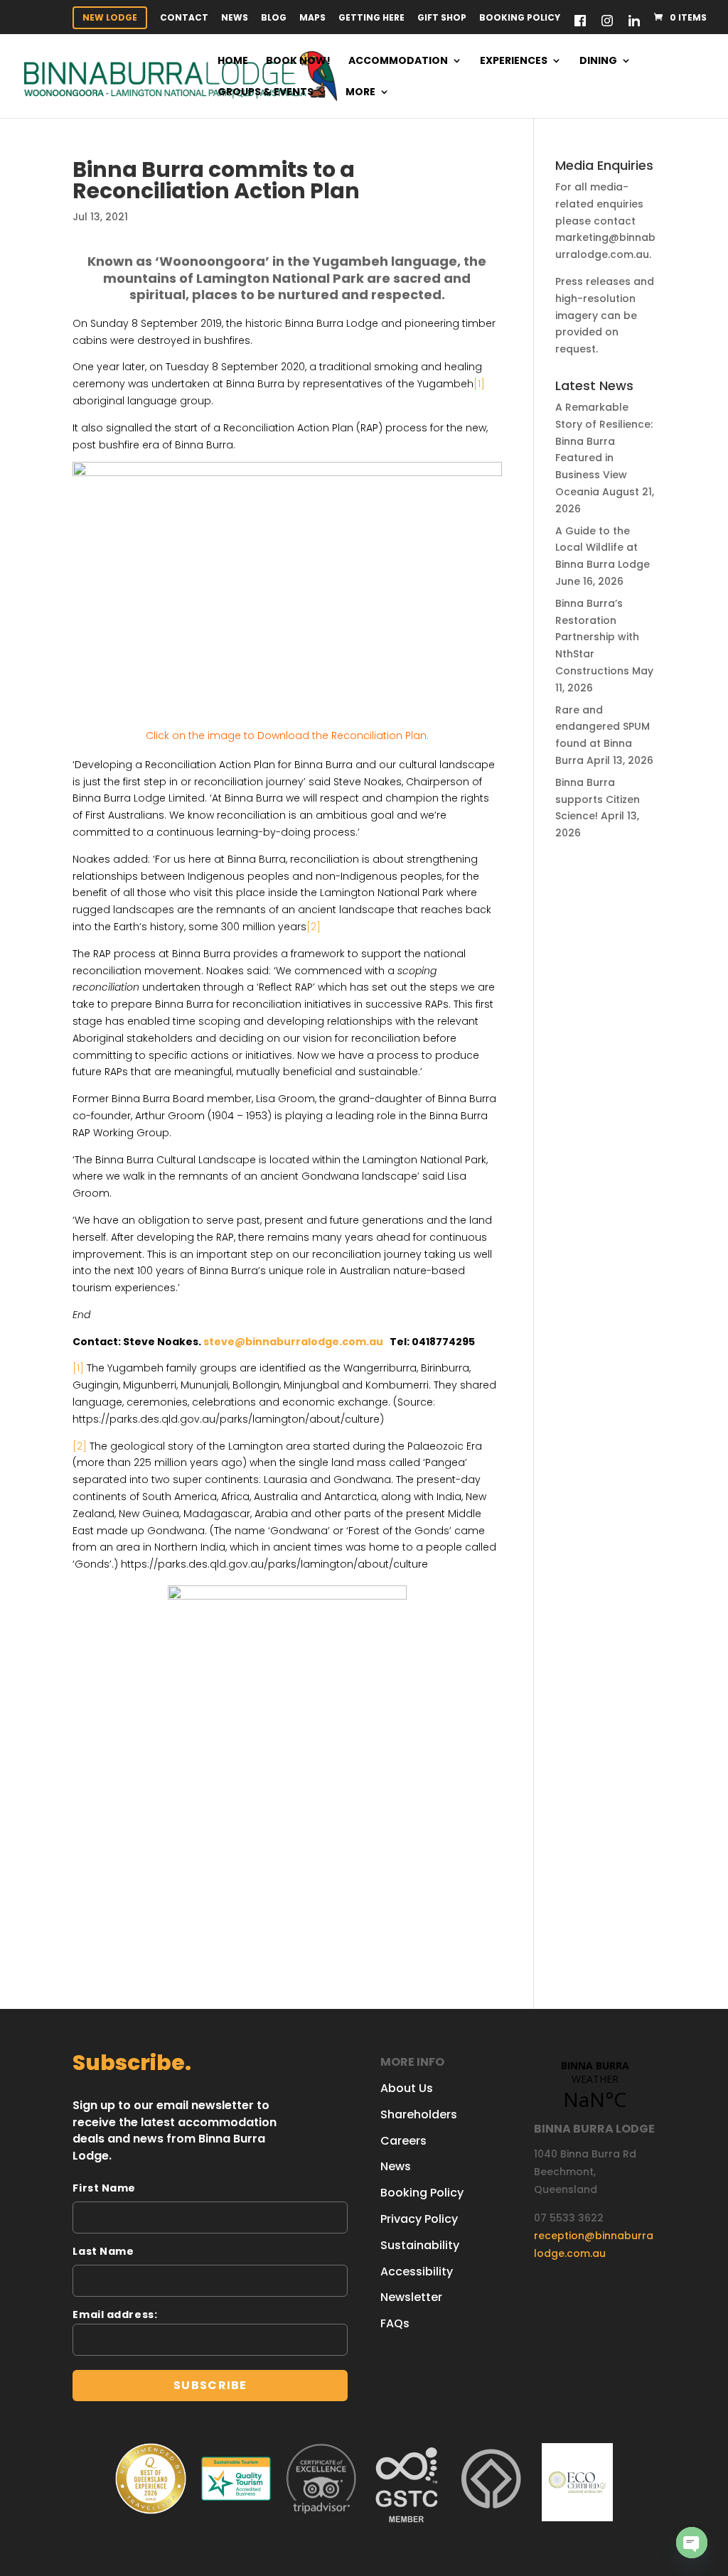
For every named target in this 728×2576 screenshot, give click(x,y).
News (235, 18)
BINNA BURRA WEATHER (595, 2086)
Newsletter (411, 2297)
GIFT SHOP (442, 18)
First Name (104, 2188)
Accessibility (417, 2271)
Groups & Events (266, 93)
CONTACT (184, 18)
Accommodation (398, 61)
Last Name (103, 2251)
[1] (78, 1368)
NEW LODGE (110, 17)
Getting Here (371, 18)
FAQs (395, 2323)
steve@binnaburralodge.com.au (293, 1342)
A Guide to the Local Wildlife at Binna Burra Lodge (603, 548)
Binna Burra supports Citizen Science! (598, 799)
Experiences (514, 61)
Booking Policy (520, 18)
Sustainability (420, 2245)
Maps (312, 18)
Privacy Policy (419, 2219)
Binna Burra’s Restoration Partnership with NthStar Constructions (597, 637)
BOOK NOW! (298, 61)
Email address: (115, 2314)
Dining (598, 61)
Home (233, 61)
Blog (274, 18)
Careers (403, 2141)
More (360, 93)
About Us (407, 2088)
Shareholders (419, 2114)
